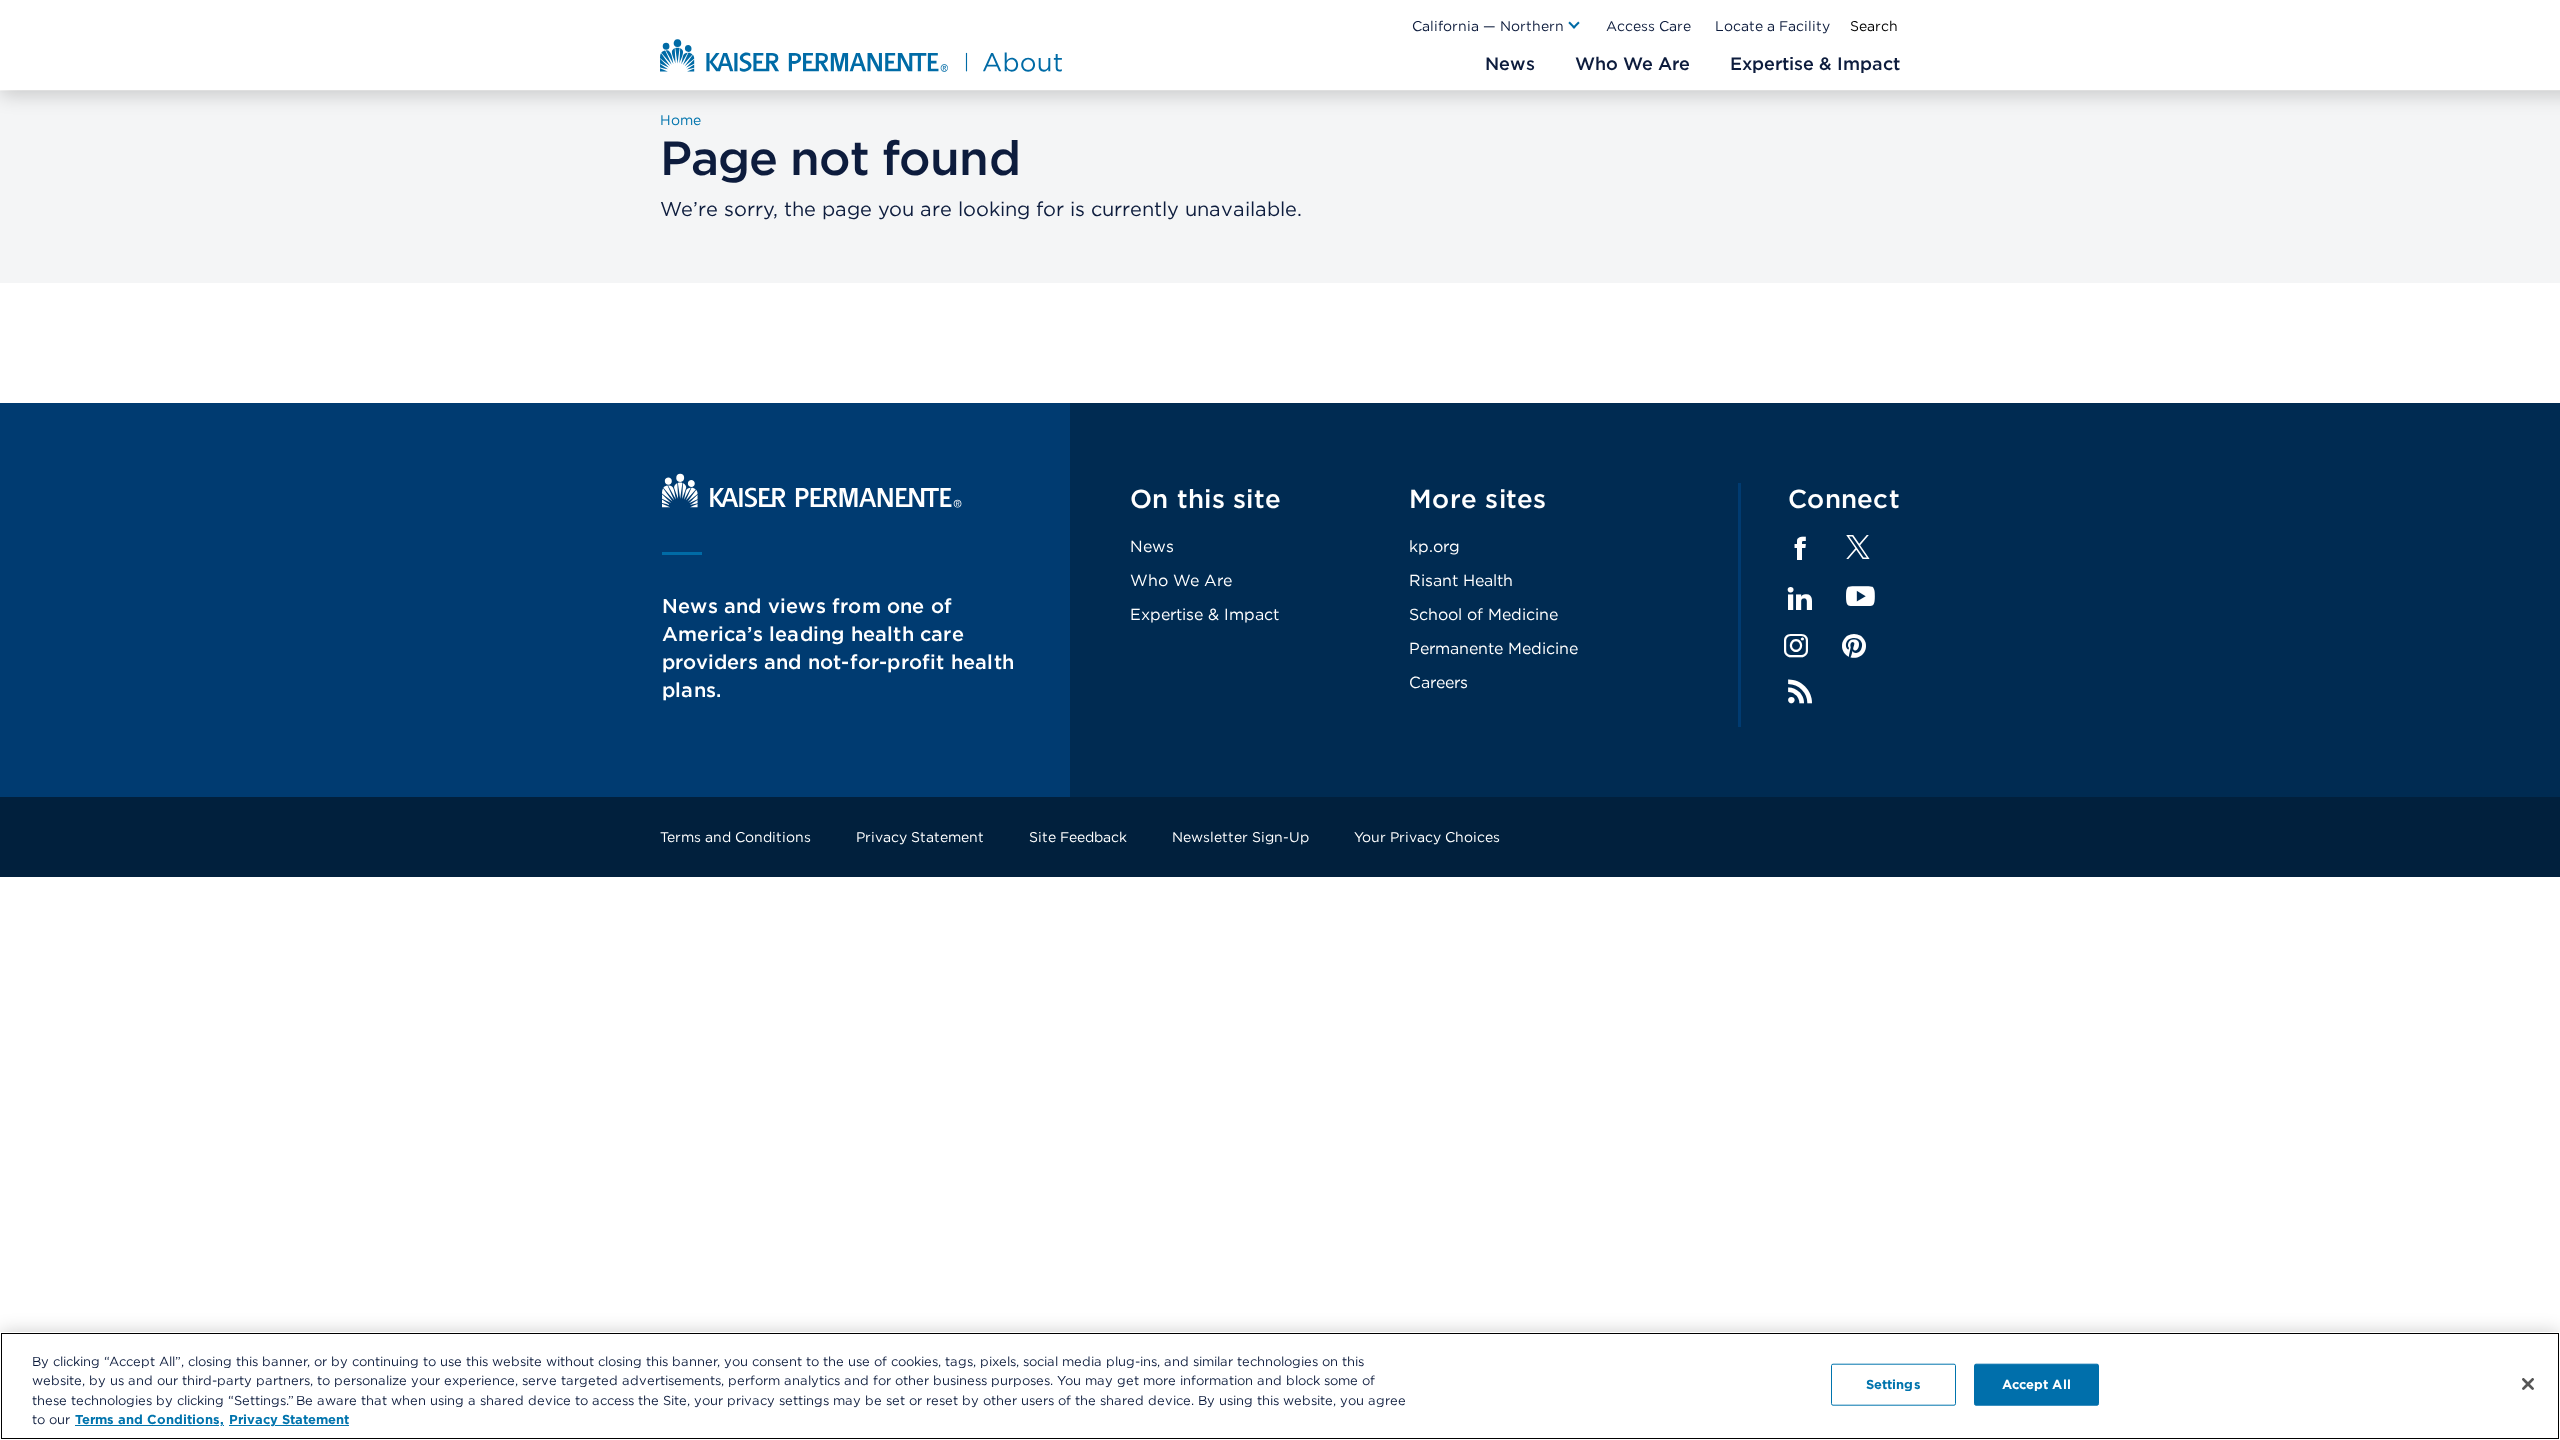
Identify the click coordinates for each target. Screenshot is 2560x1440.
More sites (1478, 498)
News (1152, 546)
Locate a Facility (1772, 26)
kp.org (1434, 546)
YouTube (1860, 597)
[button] (1497, 26)
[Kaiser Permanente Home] (812, 502)
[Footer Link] (1858, 553)
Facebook (1800, 549)
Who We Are (1181, 580)
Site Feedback (1078, 837)
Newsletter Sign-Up (1240, 837)
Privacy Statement (920, 837)
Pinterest (1854, 646)
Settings (1893, 1384)
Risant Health (1461, 580)
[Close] (2528, 1384)
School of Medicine (1483, 614)
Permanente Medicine (1493, 648)
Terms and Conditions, (149, 1419)
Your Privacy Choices (1427, 837)
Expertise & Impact (1204, 614)
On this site (1205, 498)
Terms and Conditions (735, 837)
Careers (1438, 682)
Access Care (1648, 26)
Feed (1800, 692)
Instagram (1796, 646)
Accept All (2036, 1384)
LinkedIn (1800, 599)
